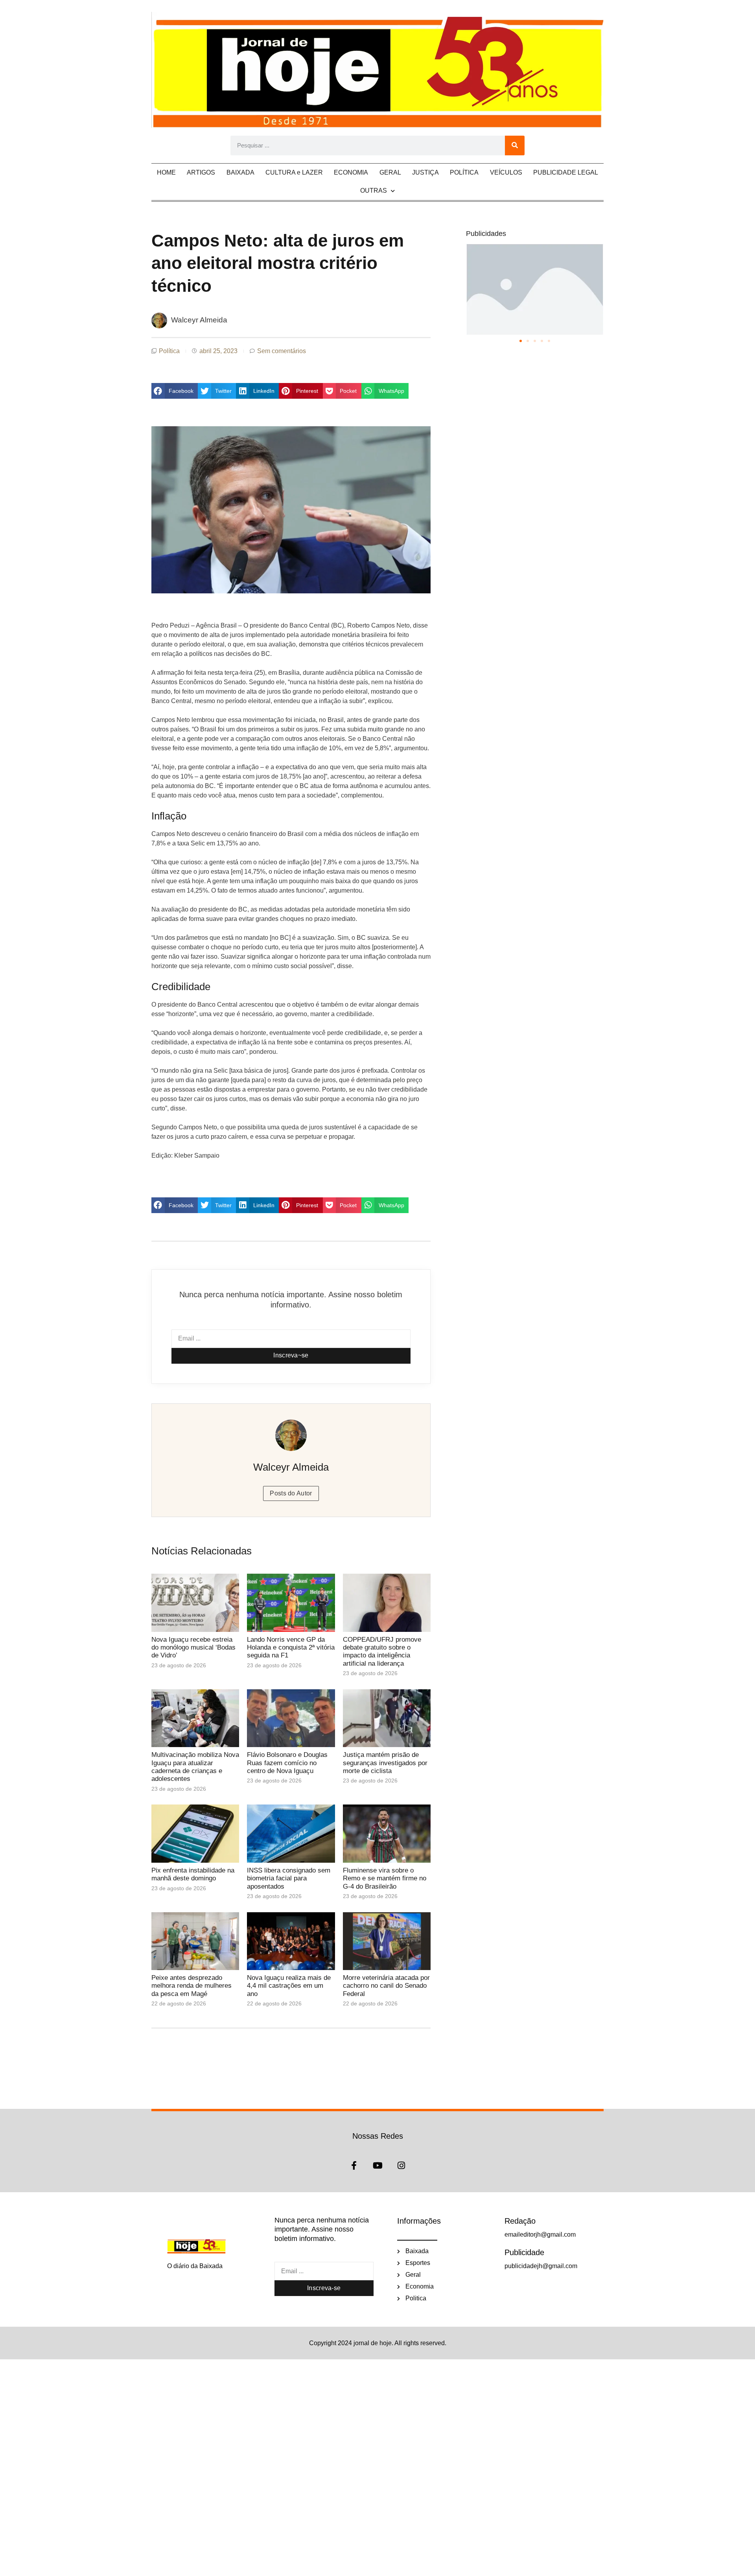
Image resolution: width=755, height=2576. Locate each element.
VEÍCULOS (506, 172)
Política (169, 351)
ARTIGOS (201, 172)
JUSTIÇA (425, 172)
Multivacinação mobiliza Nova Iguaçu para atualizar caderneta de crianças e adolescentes (195, 1767)
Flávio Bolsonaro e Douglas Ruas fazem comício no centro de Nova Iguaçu (287, 1763)
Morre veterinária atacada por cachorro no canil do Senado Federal (386, 1986)
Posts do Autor (291, 1493)
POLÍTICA (464, 172)
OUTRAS (374, 191)
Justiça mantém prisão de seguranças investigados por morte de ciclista (385, 1763)
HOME (166, 172)
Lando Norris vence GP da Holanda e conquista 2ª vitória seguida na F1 (291, 1648)
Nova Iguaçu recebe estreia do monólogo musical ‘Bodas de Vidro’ (193, 1648)
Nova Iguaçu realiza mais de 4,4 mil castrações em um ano (289, 1986)
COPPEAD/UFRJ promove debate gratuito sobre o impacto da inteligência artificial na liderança (382, 1652)
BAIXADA (240, 172)
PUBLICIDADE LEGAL (566, 172)
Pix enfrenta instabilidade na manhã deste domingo (193, 1874)
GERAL (390, 172)
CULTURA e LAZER (294, 172)
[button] (175, 391)
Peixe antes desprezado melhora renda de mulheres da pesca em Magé (192, 1986)
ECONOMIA (351, 172)
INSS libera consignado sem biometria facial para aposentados (289, 1878)
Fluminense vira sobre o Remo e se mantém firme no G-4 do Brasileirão (385, 1878)
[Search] (515, 145)
